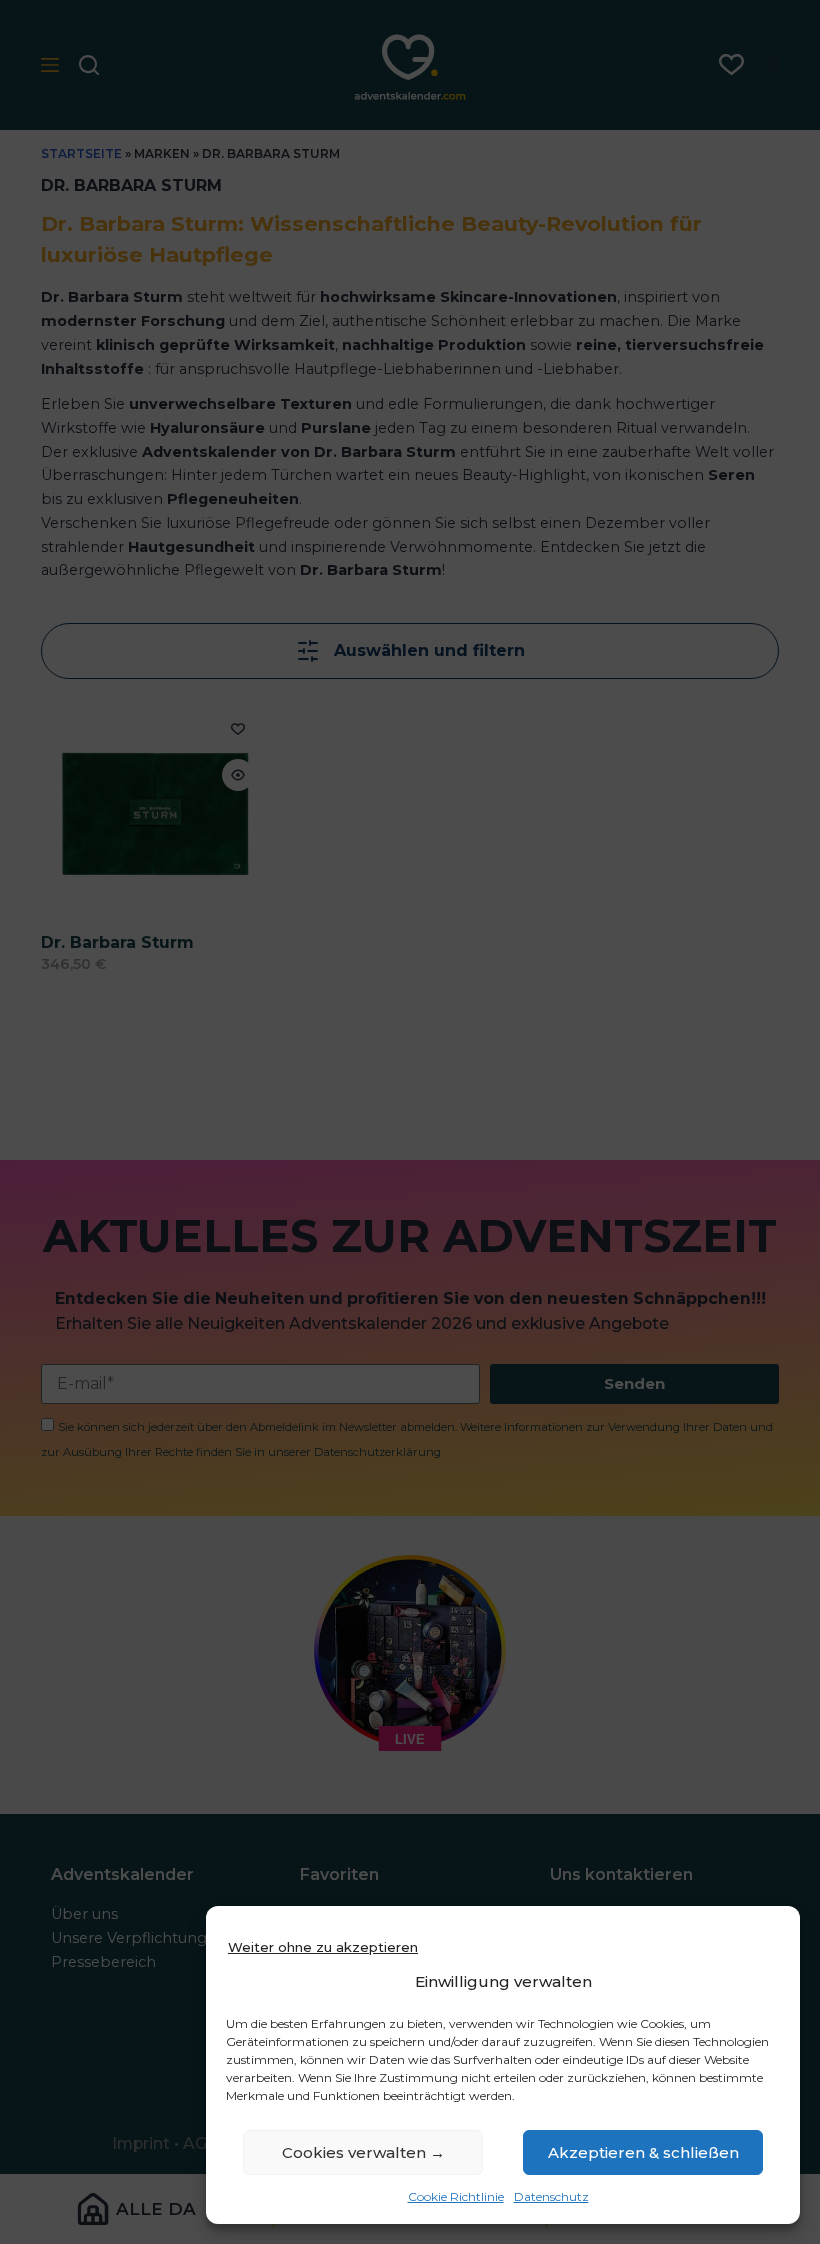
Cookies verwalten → (363, 2152)
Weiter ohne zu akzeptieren (323, 1947)
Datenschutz (551, 2196)
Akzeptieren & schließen (643, 2152)
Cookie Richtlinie (456, 2196)
